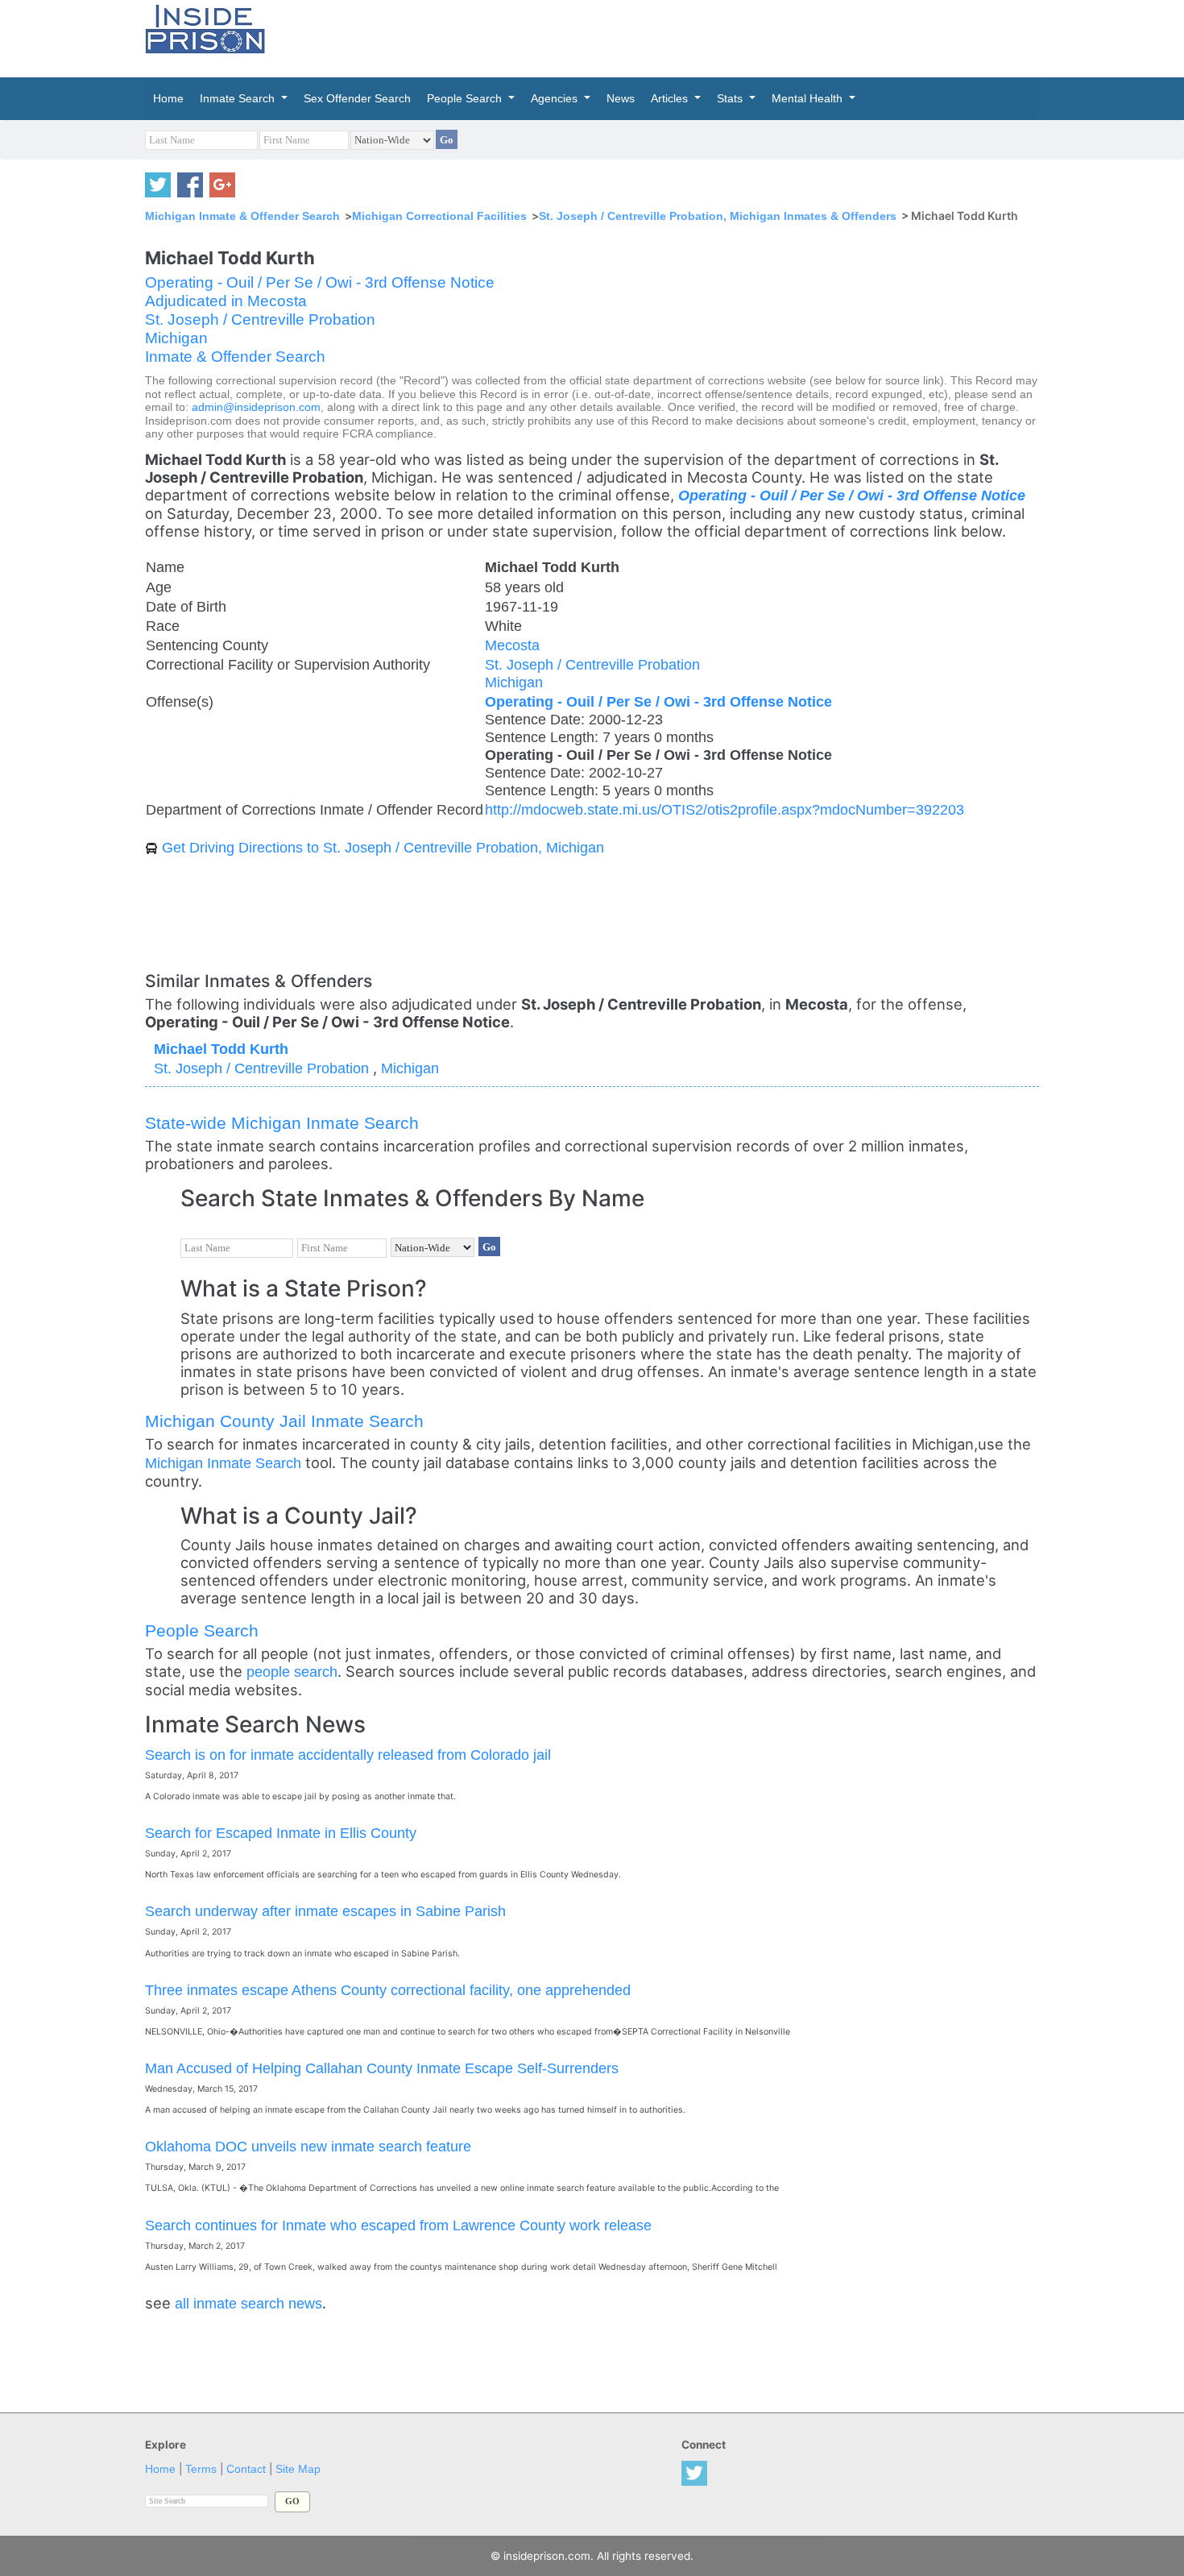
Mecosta (512, 645)
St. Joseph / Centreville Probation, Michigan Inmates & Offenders (718, 216)
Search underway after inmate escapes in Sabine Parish (325, 1911)
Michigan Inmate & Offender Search (242, 216)
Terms (201, 2469)
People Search (202, 1630)
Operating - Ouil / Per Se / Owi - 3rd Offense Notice (320, 282)
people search (292, 1672)
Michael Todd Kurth (221, 1049)
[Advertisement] (668, 36)
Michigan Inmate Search (223, 1463)
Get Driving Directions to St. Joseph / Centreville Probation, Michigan (383, 847)
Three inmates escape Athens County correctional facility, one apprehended (388, 1990)
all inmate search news (248, 2303)
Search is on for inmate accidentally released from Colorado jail (348, 1755)
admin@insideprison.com (256, 407)
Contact (246, 2469)
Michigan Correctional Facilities (439, 216)
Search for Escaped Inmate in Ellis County (281, 1833)
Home (160, 2469)
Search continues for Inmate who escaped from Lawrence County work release (398, 2225)
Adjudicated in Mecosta (226, 301)
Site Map (298, 2469)
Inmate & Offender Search (235, 357)
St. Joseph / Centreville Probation (260, 319)
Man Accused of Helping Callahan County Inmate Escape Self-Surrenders (382, 2068)
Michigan (176, 338)
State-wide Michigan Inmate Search (282, 1123)
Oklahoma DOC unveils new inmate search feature (308, 2146)
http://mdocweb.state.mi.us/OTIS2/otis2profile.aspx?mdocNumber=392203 (724, 809)
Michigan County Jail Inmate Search (284, 1421)
